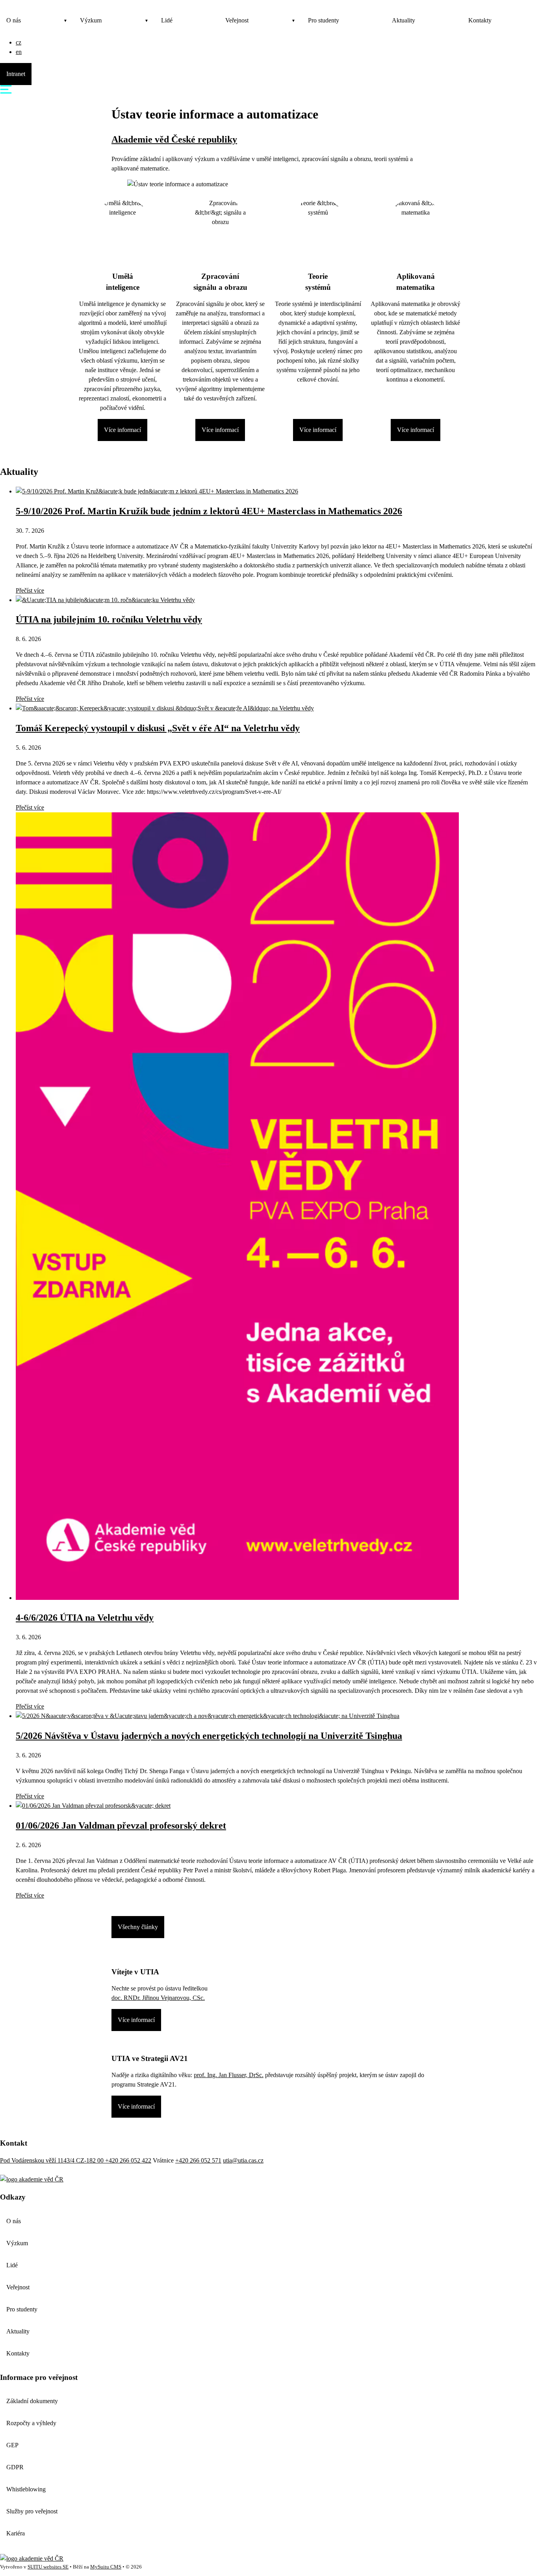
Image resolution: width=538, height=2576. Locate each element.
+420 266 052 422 (128, 2160)
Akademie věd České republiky (174, 139)
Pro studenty (324, 20)
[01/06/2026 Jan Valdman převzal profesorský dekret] (93, 1806)
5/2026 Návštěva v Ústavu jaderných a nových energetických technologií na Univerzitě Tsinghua (209, 1736)
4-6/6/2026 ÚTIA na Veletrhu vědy (85, 1618)
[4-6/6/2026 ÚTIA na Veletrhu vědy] (237, 1598)
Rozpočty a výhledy (31, 2423)
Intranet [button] (16, 74)
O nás (14, 20)
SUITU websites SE (48, 2567)
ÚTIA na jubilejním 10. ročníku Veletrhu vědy (109, 619)
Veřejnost (237, 20)
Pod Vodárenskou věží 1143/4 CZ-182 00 (53, 2160)
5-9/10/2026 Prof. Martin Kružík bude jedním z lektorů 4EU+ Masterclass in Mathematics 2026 (209, 511)
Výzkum (91, 20)
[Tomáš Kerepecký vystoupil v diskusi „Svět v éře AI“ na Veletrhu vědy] (165, 708)
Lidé (167, 20)
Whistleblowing (26, 2489)
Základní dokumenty (32, 2401)
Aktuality (403, 20)
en (19, 52)
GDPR (15, 2467)
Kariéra (16, 2533)
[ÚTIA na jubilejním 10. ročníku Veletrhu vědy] (105, 600)
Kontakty (480, 20)
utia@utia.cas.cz (243, 2160)
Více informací (122, 430)
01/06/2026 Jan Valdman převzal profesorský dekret (121, 1825)
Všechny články (138, 1927)
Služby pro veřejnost (32, 2511)
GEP (12, 2445)
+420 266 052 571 (198, 2160)
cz (19, 42)
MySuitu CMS (106, 2567)
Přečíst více (30, 590)
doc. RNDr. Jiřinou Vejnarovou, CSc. (158, 1998)
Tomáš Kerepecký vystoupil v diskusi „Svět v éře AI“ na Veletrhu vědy (158, 728)
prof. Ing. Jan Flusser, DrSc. (229, 2075)
